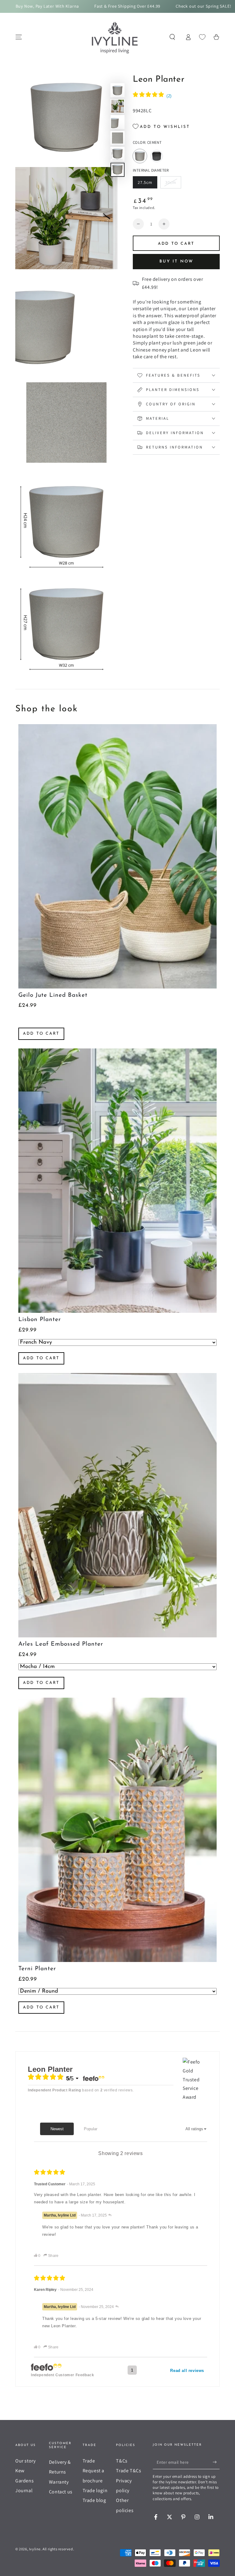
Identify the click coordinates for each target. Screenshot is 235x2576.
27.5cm (147, 184)
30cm (173, 184)
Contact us (61, 2492)
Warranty (59, 2482)
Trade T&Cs (129, 2471)
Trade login (95, 2490)
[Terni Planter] (117, 1830)
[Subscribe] (216, 2462)
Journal (24, 2490)
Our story (25, 2461)
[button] (172, 37)
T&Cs (122, 2461)
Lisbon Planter (40, 1320)
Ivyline (35, 2549)
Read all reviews (187, 2371)
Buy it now (176, 261)
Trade (89, 2461)
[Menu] (19, 37)
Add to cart (41, 1034)
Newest (57, 2129)
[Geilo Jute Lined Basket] (117, 856)
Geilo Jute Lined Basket (53, 995)
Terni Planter (37, 1969)
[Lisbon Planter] (117, 1181)
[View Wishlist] (202, 37)
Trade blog (94, 2500)
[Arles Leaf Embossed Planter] (117, 1505)
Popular (91, 2129)
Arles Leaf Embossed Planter (61, 1644)
